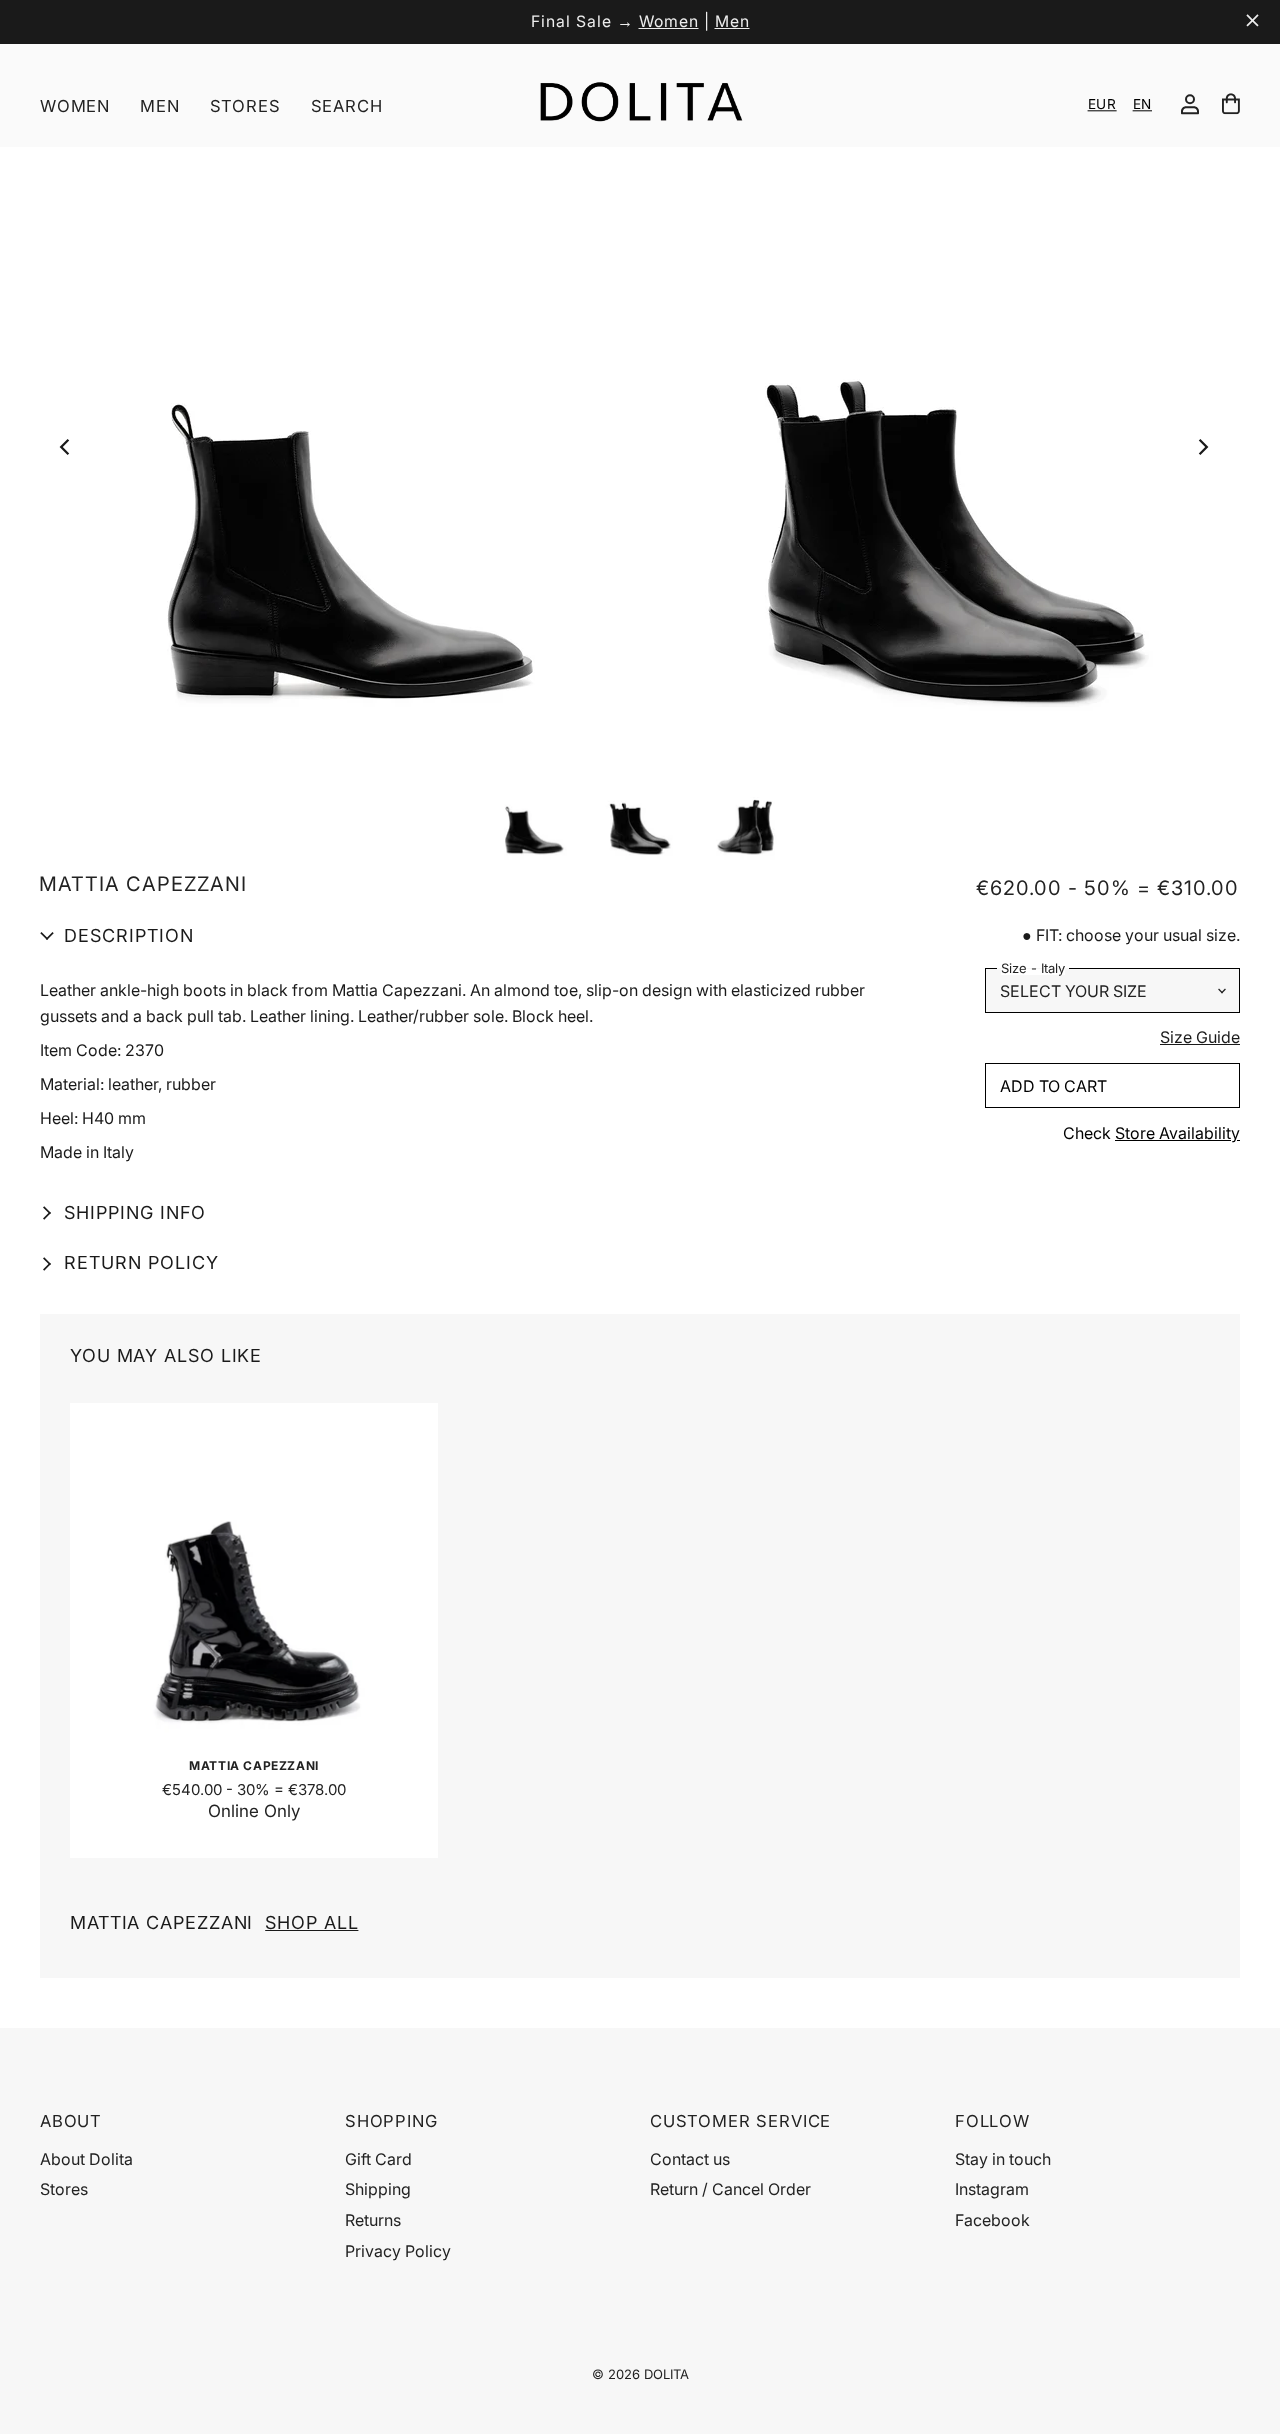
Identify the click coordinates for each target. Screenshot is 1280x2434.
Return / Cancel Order (730, 2189)
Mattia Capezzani (214, 1922)
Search (347, 106)
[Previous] (71, 453)
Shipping (378, 2189)
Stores (245, 106)
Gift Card (378, 2159)
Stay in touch (1003, 2159)
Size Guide (1200, 1038)
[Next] (1207, 453)
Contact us (690, 2159)
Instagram (992, 2189)
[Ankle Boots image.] (639, 452)
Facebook (992, 2220)
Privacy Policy (398, 2251)
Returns (373, 2220)
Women (669, 21)
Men (732, 21)
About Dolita (86, 2159)
